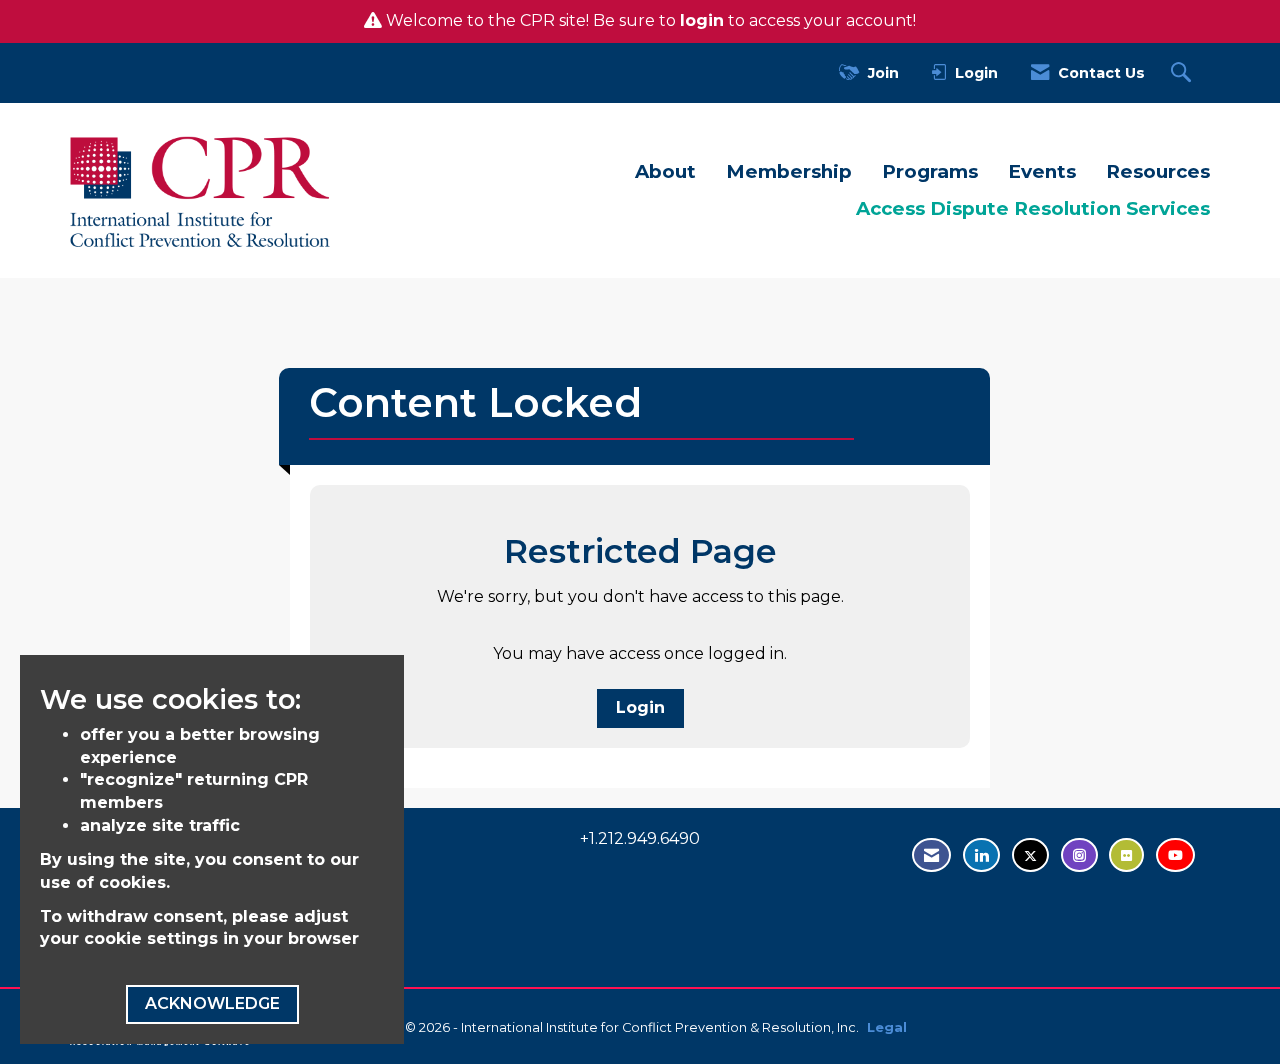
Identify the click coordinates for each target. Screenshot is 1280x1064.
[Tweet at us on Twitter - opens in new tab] (1030, 855)
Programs (930, 171)
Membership (789, 171)
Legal (887, 1027)
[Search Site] (1183, 73)
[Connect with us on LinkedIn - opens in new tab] (981, 855)
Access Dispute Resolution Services (1033, 208)
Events (1042, 171)
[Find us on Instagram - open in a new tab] (1079, 855)
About (665, 171)
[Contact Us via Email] (931, 855)
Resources (1158, 171)
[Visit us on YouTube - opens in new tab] (1175, 855)
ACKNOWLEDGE (212, 1003)
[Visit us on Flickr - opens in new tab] (1126, 855)
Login (640, 707)
